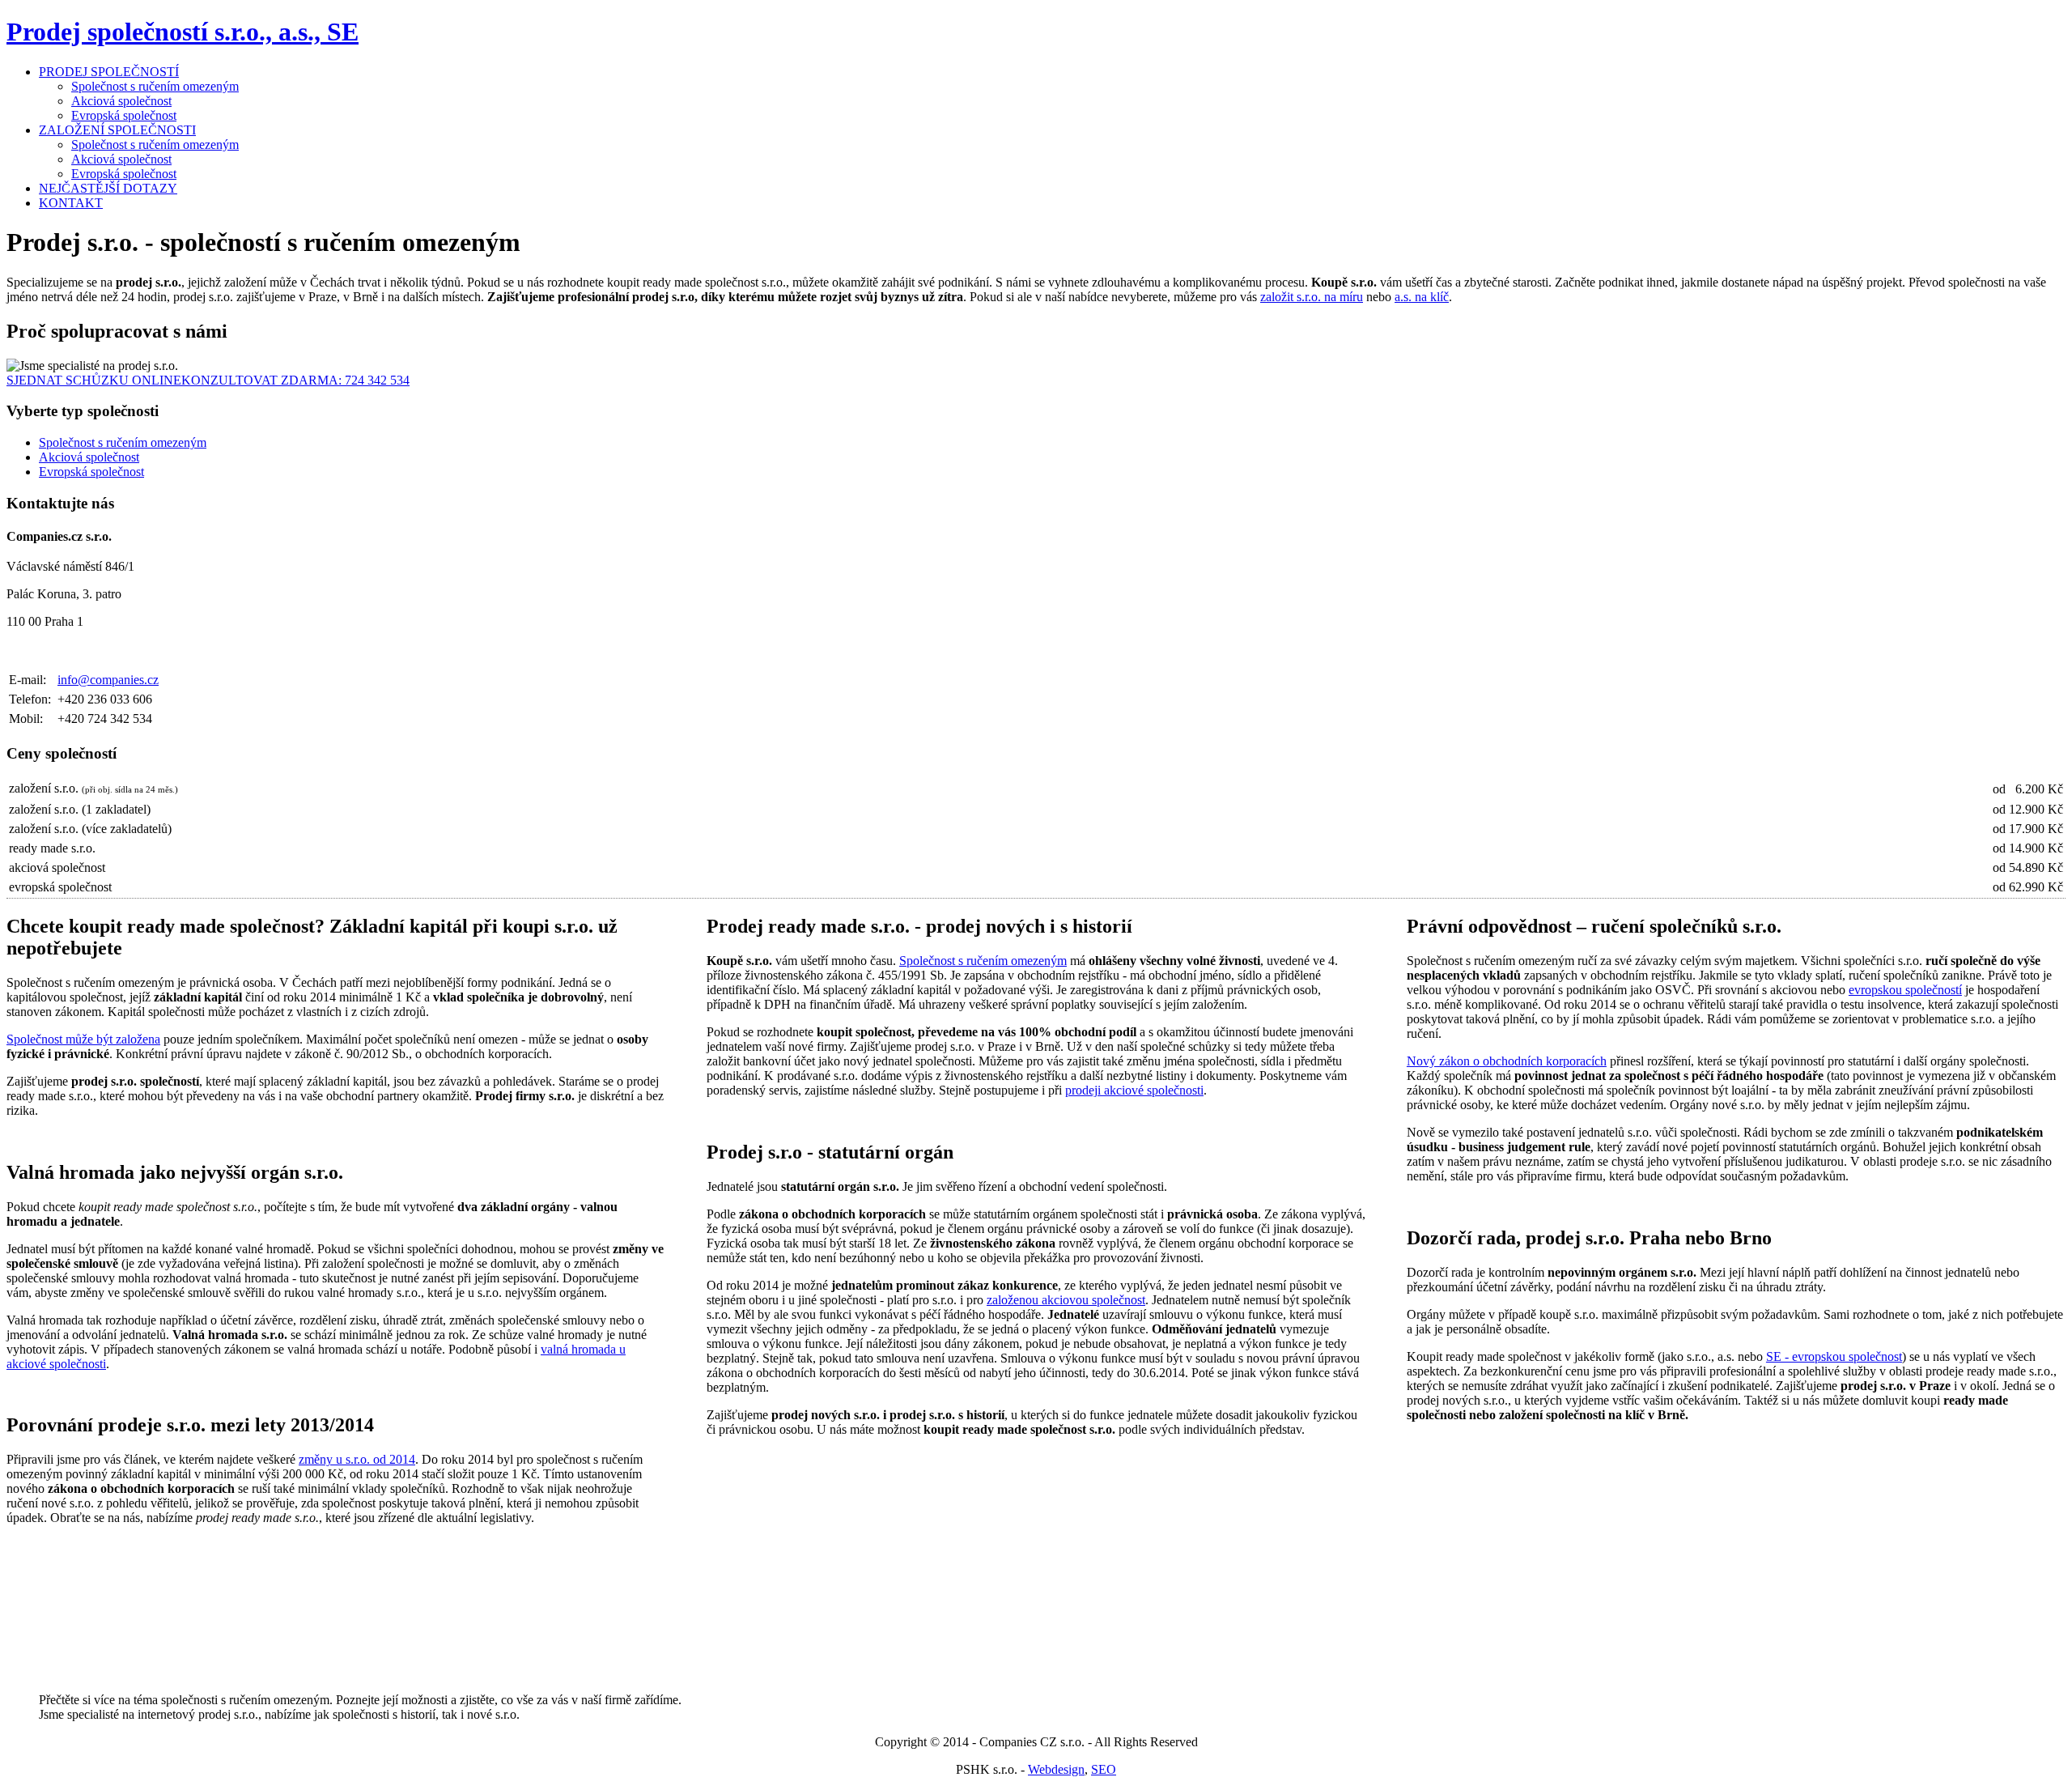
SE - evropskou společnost (1834, 1356)
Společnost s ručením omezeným (155, 86)
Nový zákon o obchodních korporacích (1507, 1061)
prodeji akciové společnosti (1134, 1090)
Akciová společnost (121, 101)
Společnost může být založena (83, 1039)
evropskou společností (1905, 990)
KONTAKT (71, 203)
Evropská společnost (124, 115)
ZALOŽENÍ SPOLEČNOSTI (117, 130)
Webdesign (1056, 1769)
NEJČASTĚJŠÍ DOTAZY (108, 188)
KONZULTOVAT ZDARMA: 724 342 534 (295, 380)
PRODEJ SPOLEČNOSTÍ (109, 72)
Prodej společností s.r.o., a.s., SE (183, 32)
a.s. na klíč (1422, 297)
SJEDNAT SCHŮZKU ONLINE (94, 380)
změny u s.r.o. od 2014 (357, 1459)
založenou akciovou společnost (1066, 1300)
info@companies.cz (108, 680)
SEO (1104, 1769)
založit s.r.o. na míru (1312, 297)
